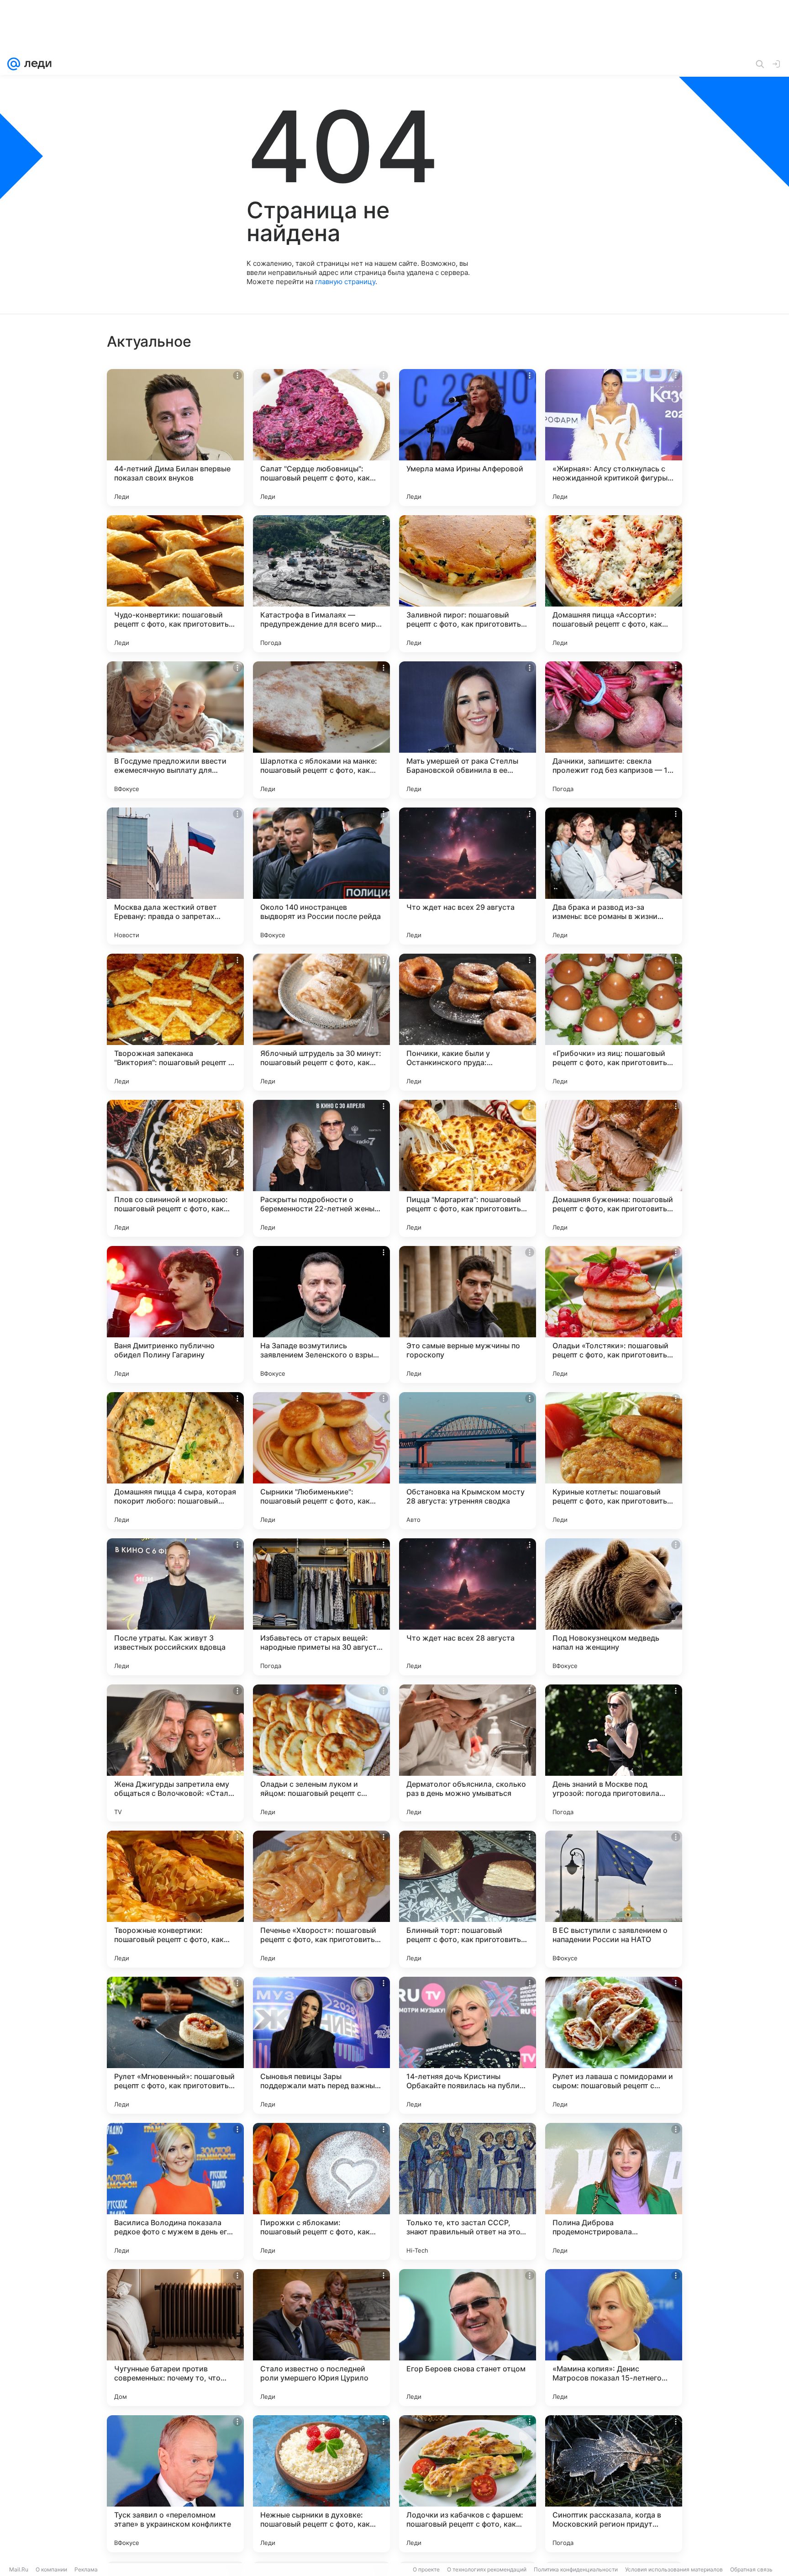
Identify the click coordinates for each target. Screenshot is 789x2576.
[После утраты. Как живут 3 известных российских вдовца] (175, 1607)
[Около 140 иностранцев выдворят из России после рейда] (321, 876)
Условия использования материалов (674, 2569)
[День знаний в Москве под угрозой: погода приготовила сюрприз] (614, 1753)
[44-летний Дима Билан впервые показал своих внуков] (175, 438)
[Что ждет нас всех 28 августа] (468, 1607)
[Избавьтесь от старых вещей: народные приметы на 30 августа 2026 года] (321, 1607)
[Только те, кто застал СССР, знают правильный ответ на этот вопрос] (468, 2191)
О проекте (426, 2569)
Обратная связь (751, 2569)
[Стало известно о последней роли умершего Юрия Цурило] (321, 2338)
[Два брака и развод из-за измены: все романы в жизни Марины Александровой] (614, 876)
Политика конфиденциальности (576, 2569)
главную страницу (345, 282)
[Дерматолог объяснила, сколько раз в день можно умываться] (468, 1753)
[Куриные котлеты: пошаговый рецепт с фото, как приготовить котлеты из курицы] (614, 1461)
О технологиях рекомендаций (487, 2569)
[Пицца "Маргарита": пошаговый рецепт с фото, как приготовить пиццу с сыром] (468, 1168)
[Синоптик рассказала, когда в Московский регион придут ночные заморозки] (614, 2484)
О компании (51, 2569)
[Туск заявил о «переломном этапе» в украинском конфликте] (175, 2484)
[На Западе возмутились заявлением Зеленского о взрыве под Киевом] (321, 1314)
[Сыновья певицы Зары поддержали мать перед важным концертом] (321, 2045)
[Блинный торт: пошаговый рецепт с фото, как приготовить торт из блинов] (468, 1899)
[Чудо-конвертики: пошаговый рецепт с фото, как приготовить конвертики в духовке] (175, 584)
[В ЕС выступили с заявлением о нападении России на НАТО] (614, 1899)
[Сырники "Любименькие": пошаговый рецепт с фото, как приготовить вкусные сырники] (321, 1461)
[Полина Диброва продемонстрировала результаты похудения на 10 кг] (614, 2191)
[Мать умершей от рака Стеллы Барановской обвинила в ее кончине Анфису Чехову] (468, 730)
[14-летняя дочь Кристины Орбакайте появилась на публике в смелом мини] (468, 2045)
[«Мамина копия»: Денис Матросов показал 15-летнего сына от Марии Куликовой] (614, 2338)
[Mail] (14, 64)
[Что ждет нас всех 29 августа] (468, 876)
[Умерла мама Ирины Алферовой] (468, 438)
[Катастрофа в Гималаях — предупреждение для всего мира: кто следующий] (321, 584)
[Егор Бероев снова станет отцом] (468, 2338)
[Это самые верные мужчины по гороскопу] (468, 1314)
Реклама (86, 2569)
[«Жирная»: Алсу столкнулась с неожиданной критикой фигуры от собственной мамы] (614, 438)
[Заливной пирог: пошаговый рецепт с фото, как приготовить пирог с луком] (468, 584)
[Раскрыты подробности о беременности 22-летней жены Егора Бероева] (321, 1168)
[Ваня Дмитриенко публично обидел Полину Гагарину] (175, 1314)
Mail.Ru (19, 2569)
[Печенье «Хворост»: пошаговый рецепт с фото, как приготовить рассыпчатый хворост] (321, 1899)
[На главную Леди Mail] (36, 64)
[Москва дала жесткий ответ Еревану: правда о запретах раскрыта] (175, 876)
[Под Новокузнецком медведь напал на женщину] (614, 1607)
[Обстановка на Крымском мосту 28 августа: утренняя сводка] (468, 1461)
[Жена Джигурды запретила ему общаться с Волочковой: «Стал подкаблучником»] (175, 1753)
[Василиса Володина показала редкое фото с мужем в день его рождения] (175, 2191)
